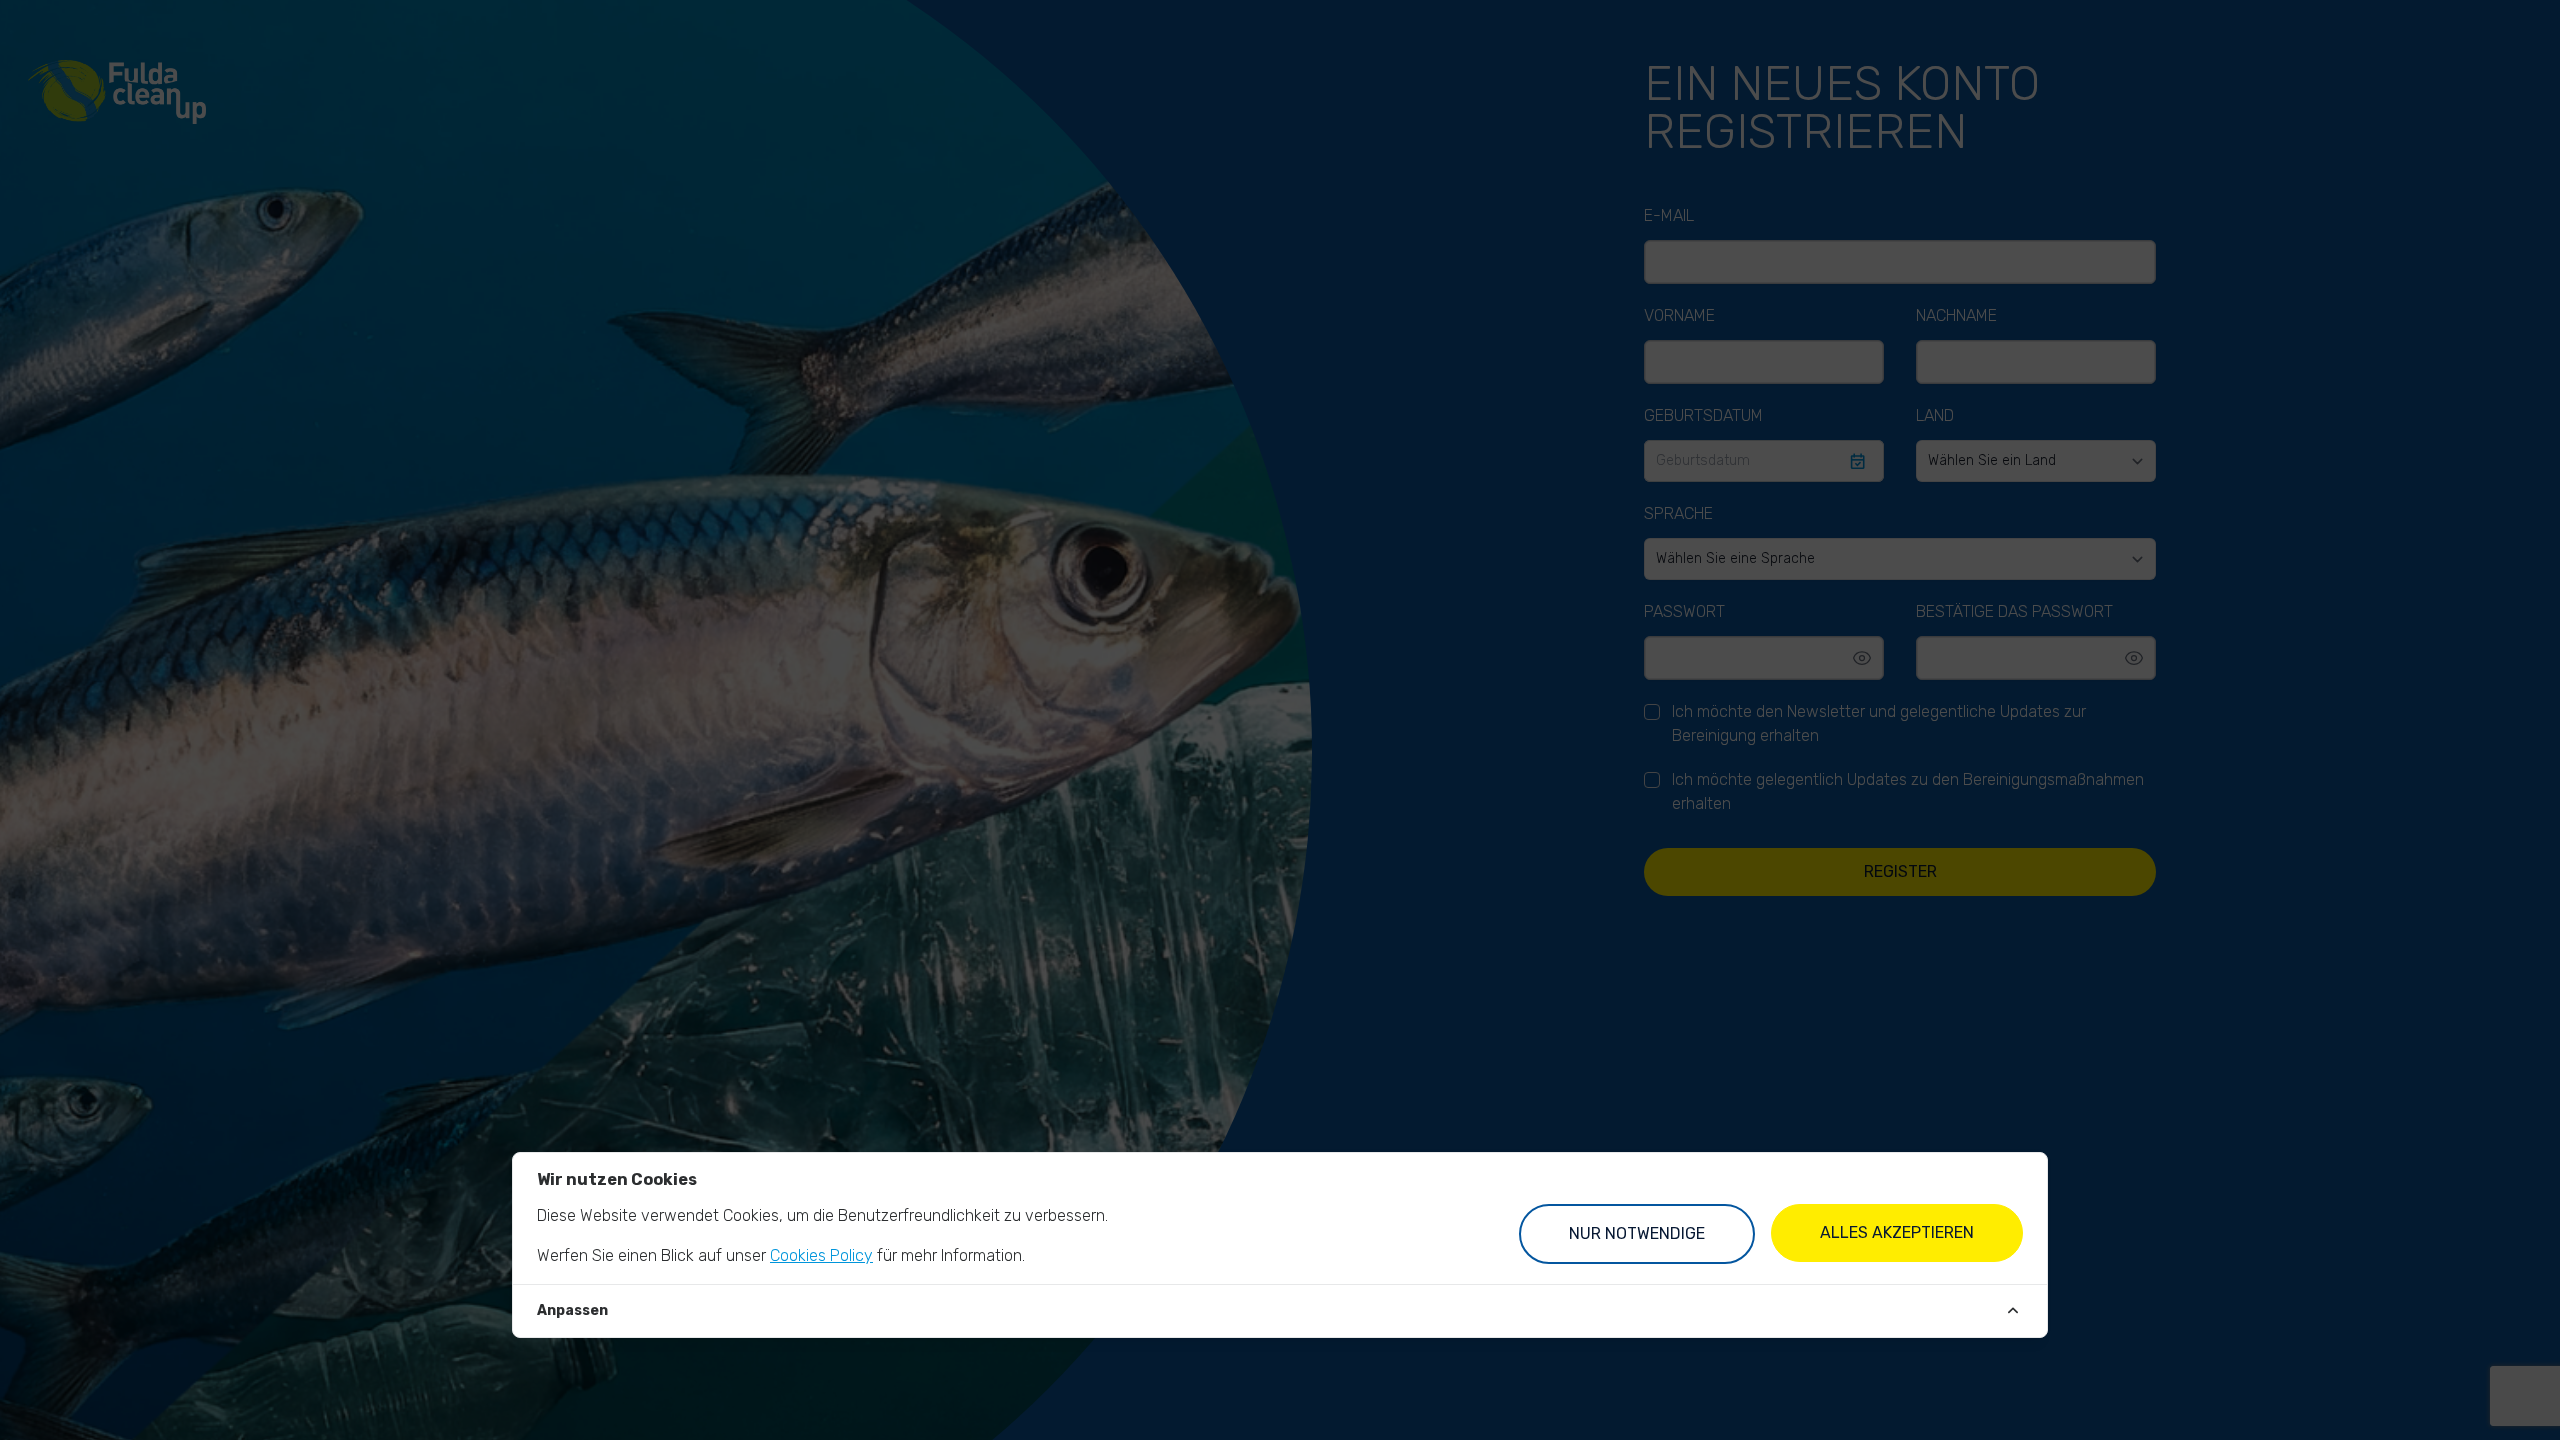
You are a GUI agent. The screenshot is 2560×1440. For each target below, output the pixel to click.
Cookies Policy (821, 1255)
